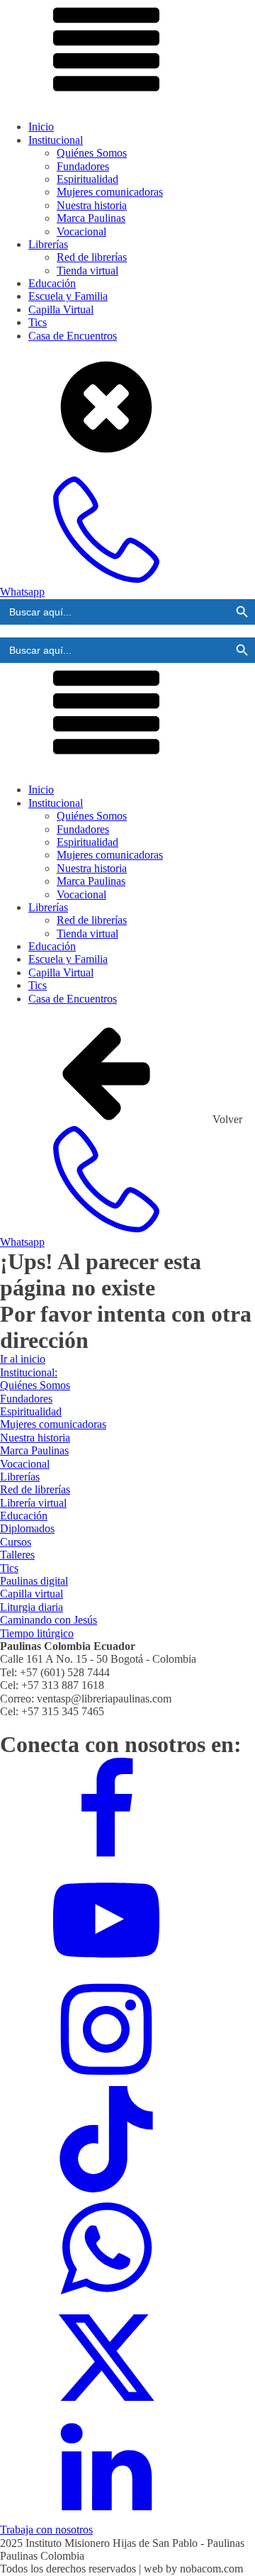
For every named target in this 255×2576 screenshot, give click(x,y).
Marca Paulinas (91, 218)
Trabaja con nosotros (46, 2530)
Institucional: (29, 1372)
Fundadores (83, 166)
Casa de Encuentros (73, 336)
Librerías (48, 244)
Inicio (41, 127)
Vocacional (81, 232)
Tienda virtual (87, 271)
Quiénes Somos (92, 153)
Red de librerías (92, 257)
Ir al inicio (23, 1359)
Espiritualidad (87, 179)
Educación (52, 283)
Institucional (56, 140)
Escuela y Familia (68, 296)
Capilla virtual (32, 1594)
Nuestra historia (92, 205)
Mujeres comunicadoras (110, 192)
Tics (38, 322)
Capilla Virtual (61, 310)
